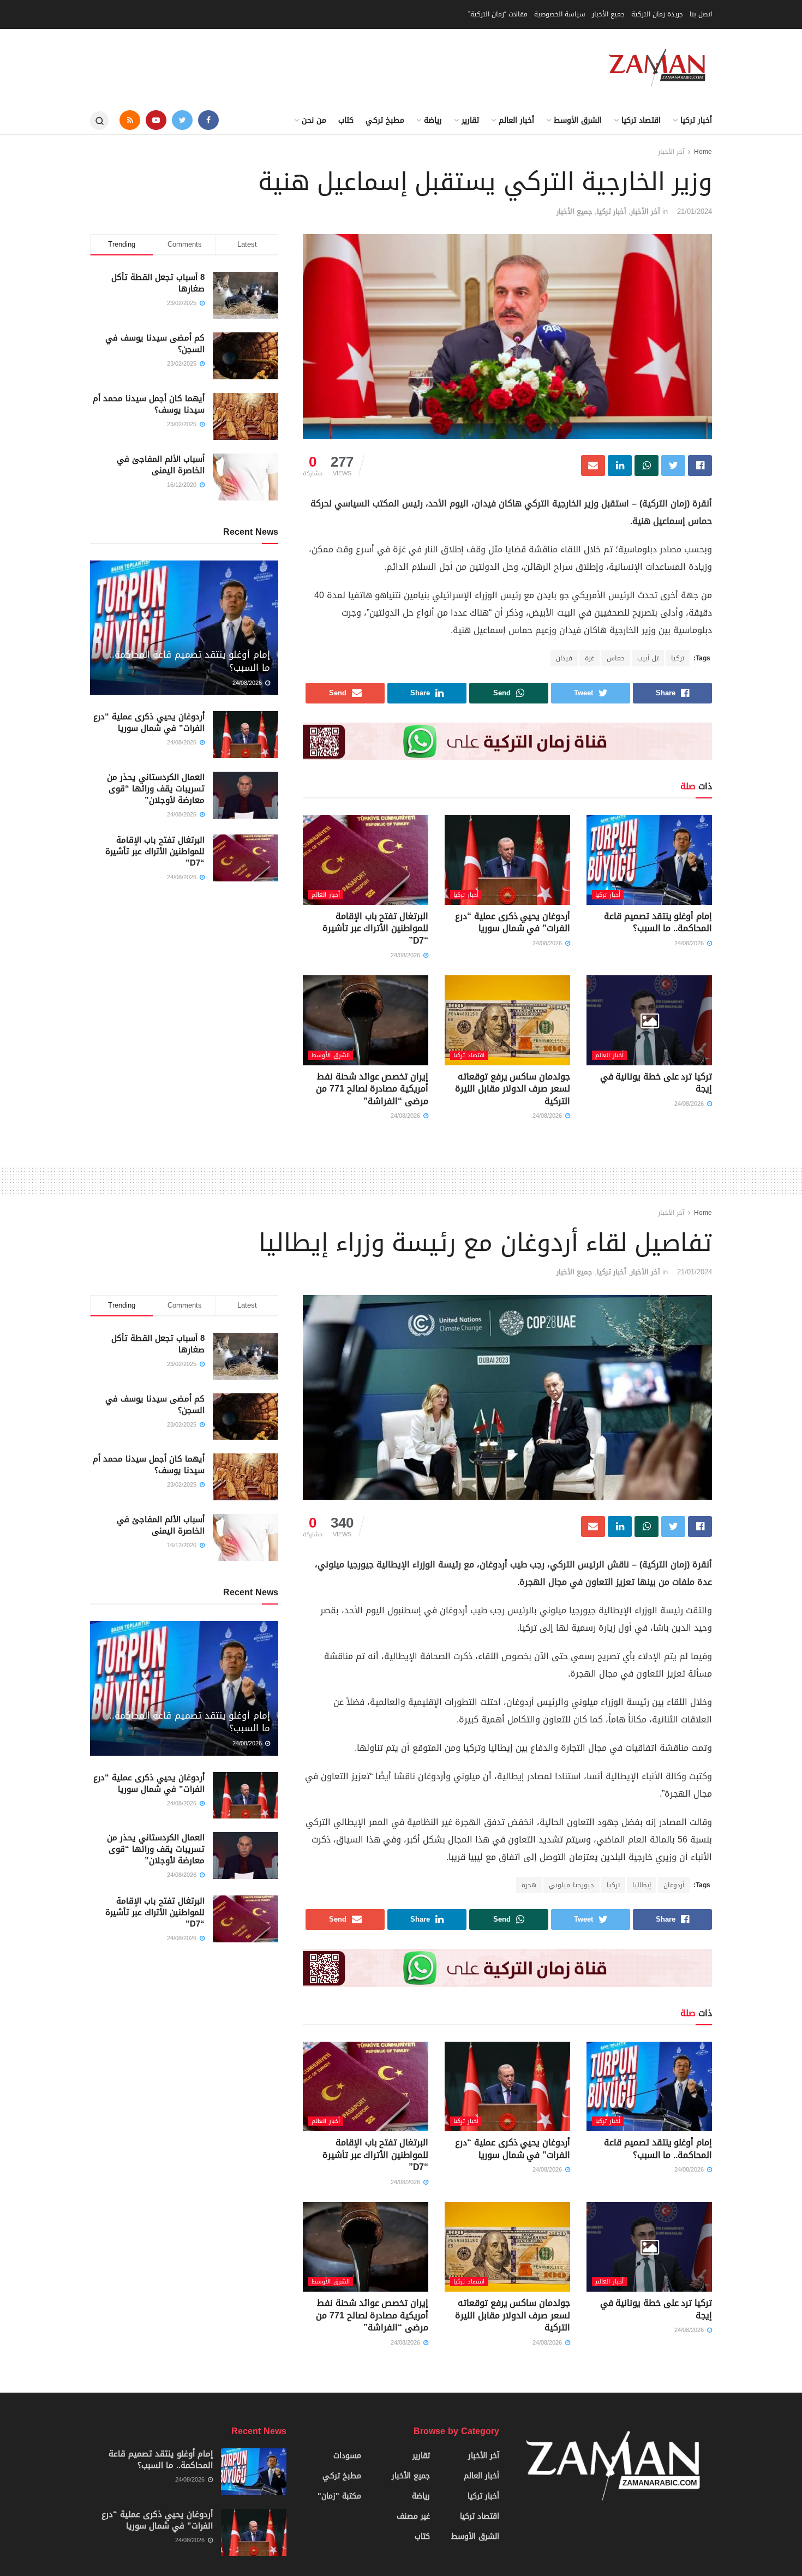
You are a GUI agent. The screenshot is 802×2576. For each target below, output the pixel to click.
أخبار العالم (516, 120)
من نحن (314, 120)
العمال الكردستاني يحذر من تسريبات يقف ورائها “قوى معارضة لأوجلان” (156, 789)
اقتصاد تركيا (641, 120)
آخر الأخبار (671, 152)
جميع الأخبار (608, 14)
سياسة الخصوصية (560, 14)
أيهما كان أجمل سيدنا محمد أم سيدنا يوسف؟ (149, 404)
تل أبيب (648, 658)
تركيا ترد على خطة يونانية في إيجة (656, 1083)
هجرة (529, 1885)
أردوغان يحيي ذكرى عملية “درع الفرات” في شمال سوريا (513, 922)
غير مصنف (413, 2516)
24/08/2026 (690, 943)
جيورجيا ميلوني (571, 1885)
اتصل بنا (701, 14)
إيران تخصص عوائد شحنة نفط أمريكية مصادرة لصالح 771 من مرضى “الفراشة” (372, 1089)
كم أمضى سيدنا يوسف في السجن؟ (155, 344)
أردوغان (674, 1885)
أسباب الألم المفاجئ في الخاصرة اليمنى (161, 465)
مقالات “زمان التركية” (498, 14)
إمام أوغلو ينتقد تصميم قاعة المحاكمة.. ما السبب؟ (658, 922)
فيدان (564, 658)
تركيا (678, 658)
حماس (616, 658)
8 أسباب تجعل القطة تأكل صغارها (158, 283)
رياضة (433, 120)
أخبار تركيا (696, 120)
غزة (589, 658)
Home (703, 152)
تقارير (470, 120)
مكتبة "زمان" (339, 2496)
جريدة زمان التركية (657, 14)
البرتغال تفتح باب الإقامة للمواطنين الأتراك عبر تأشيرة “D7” (375, 928)
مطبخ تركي (385, 120)
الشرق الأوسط (578, 120)
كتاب (346, 120)
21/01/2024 (695, 211)
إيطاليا (642, 1885)
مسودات (347, 2456)
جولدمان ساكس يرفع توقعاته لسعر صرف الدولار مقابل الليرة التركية (513, 1089)
